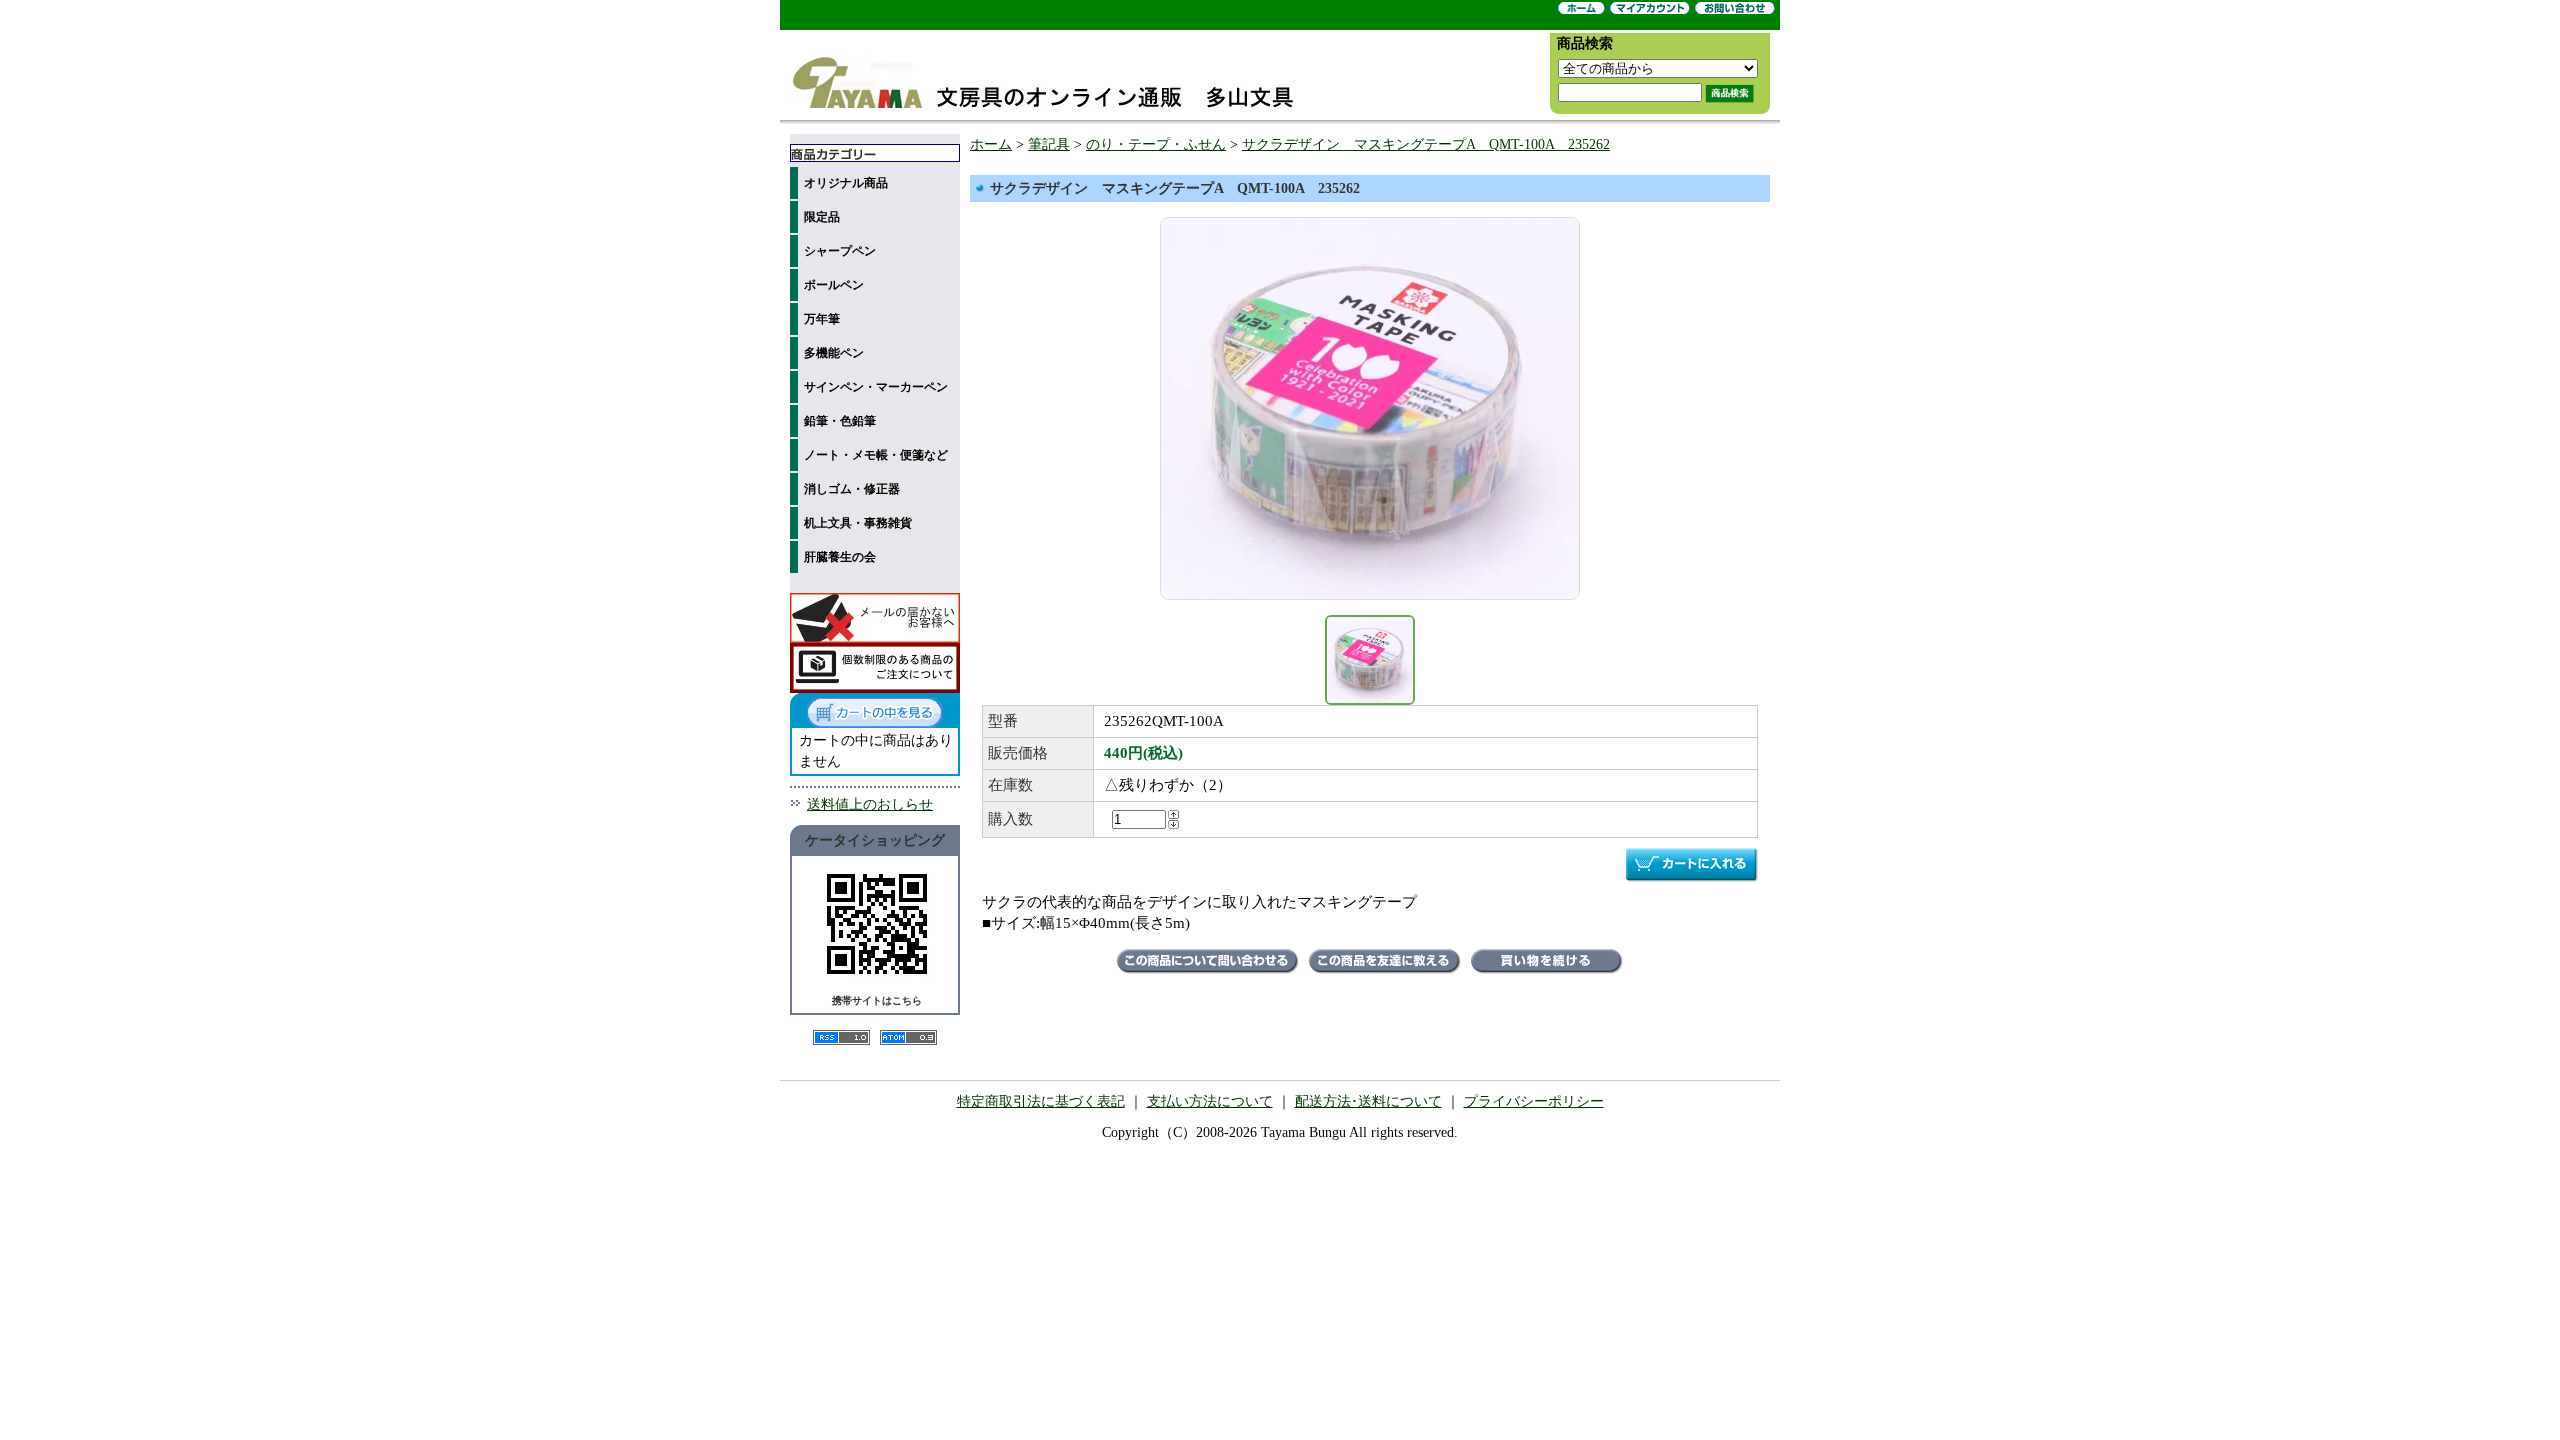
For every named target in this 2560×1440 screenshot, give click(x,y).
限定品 (822, 217)
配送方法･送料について (1368, 1101)
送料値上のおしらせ (870, 804)
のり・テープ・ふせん (1156, 144)
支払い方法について (1210, 1101)
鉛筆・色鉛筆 (840, 421)
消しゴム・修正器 (852, 489)
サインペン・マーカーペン (876, 387)
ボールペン (834, 285)
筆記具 (1049, 144)
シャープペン (840, 251)
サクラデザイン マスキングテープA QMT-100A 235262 (1426, 144)
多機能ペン (834, 353)
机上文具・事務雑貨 (858, 523)
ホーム (991, 144)
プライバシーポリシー (1534, 1101)
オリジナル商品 (846, 183)
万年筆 (822, 319)
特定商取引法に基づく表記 (1041, 1101)
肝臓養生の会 (840, 557)
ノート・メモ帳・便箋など (876, 455)
